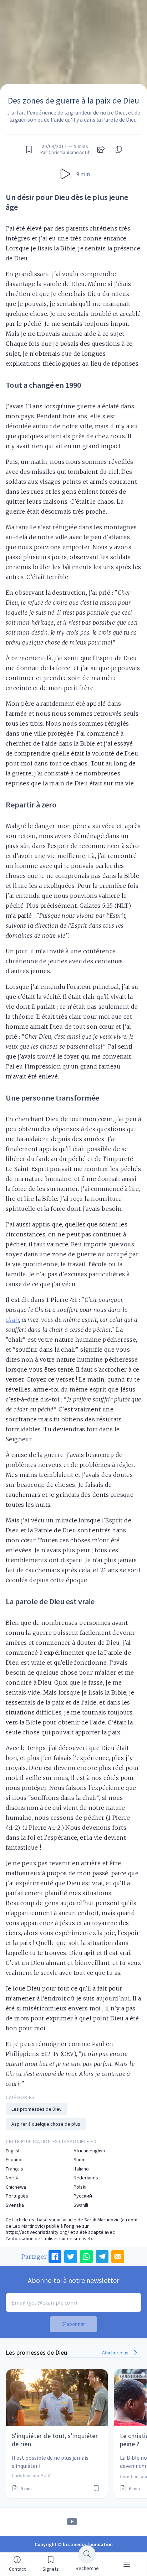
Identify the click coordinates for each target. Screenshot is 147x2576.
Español (14, 2160)
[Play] (65, 174)
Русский (83, 2196)
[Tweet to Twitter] (71, 2257)
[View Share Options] (101, 149)
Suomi (80, 2160)
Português (17, 2196)
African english (89, 2151)
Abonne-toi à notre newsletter (73, 2280)
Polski (80, 2187)
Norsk (12, 2178)
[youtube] (72, 2522)
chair (12, 1320)
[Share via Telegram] (102, 2257)
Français (14, 2169)
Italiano (81, 2169)
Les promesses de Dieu (37, 2109)
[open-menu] (127, 2564)
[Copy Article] (118, 149)
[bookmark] (29, 149)
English (13, 2151)
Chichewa (16, 2187)
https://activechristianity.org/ (37, 2232)
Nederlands (86, 2178)
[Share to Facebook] (55, 2257)
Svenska (15, 2205)
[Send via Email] (118, 2257)
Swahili (81, 2205)
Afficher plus (116, 2353)
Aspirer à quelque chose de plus (46, 2124)
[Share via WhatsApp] (86, 2257)
